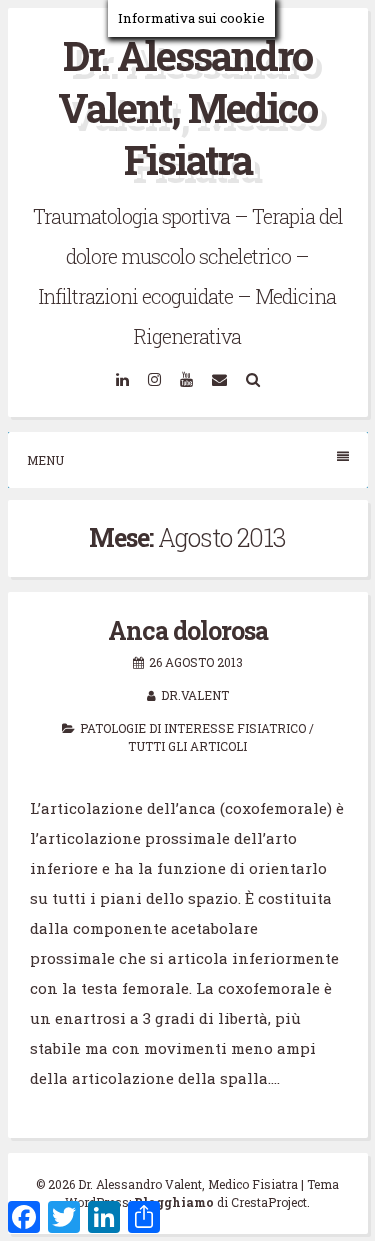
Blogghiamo (174, 1202)
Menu (45, 460)
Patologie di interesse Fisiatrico (193, 728)
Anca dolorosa (188, 630)
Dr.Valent (195, 695)
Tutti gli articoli (187, 746)
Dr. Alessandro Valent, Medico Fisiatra (187, 107)
